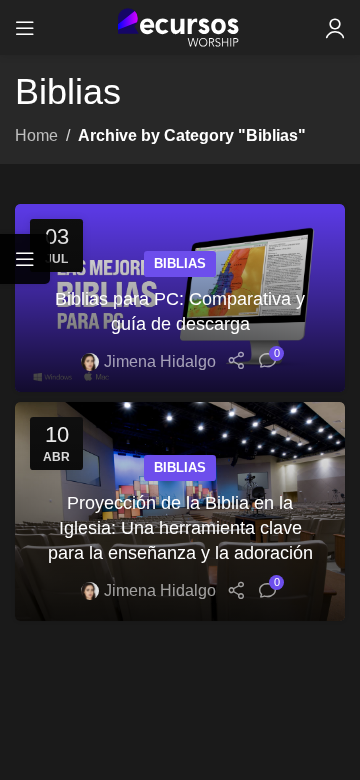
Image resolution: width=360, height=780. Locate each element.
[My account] (335, 28)
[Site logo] (180, 26)
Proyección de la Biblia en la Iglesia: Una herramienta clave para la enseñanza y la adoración (180, 528)
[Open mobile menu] (25, 28)
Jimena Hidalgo (160, 361)
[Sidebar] (25, 259)
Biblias (180, 263)
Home (36, 135)
